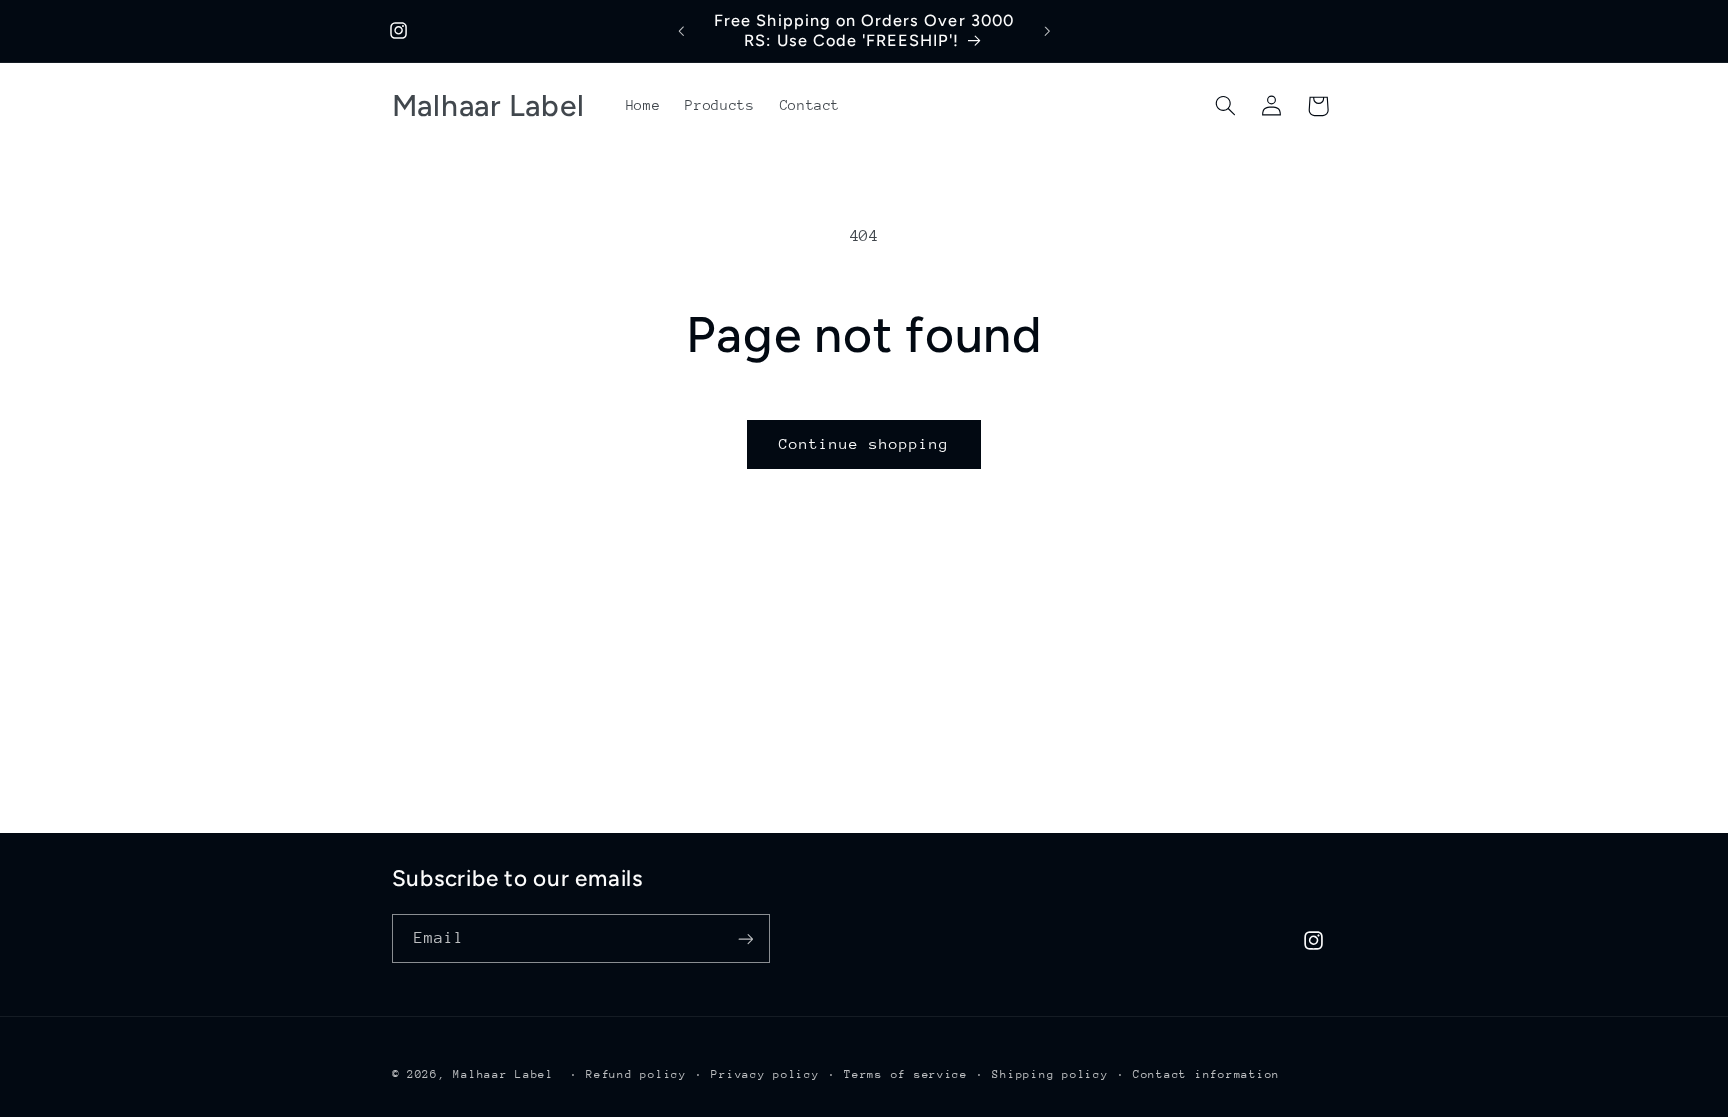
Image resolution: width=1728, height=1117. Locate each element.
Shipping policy (1050, 1074)
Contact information (1206, 1074)
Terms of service (906, 1074)
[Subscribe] (745, 938)
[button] (1225, 106)
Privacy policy (765, 1074)
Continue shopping (864, 443)
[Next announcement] (1047, 31)
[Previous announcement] (681, 31)
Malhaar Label (503, 1074)
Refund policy (636, 1074)
